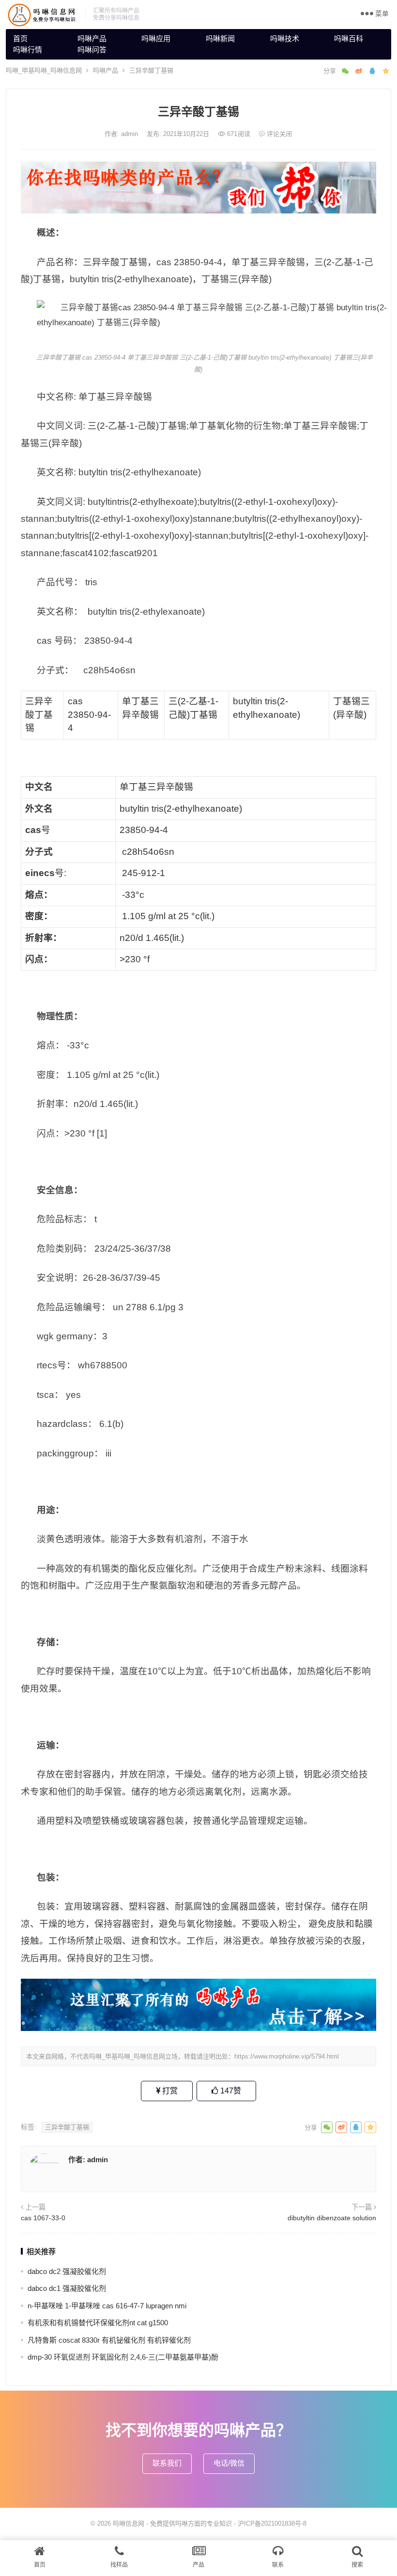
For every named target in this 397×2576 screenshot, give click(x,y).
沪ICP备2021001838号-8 (272, 2523)
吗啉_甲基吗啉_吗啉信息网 (44, 70)
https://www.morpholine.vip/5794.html (287, 2056)
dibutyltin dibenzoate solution (332, 2218)
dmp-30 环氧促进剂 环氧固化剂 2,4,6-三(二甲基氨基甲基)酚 (123, 2357)
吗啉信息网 (129, 2523)
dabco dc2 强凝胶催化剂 (67, 2271)
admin (130, 134)
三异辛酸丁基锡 (67, 2127)
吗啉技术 (285, 38)
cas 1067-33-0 (43, 2218)
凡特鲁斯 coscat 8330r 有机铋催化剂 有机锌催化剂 (109, 2340)
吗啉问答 (92, 50)
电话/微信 (229, 2463)
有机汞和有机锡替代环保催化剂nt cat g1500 (98, 2323)
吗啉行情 (28, 50)
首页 (20, 38)
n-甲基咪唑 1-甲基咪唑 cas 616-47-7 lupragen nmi (107, 2306)
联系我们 (167, 2463)
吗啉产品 (92, 38)
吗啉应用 (156, 38)
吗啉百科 (349, 38)
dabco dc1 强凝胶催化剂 (67, 2288)
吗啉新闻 (220, 38)
